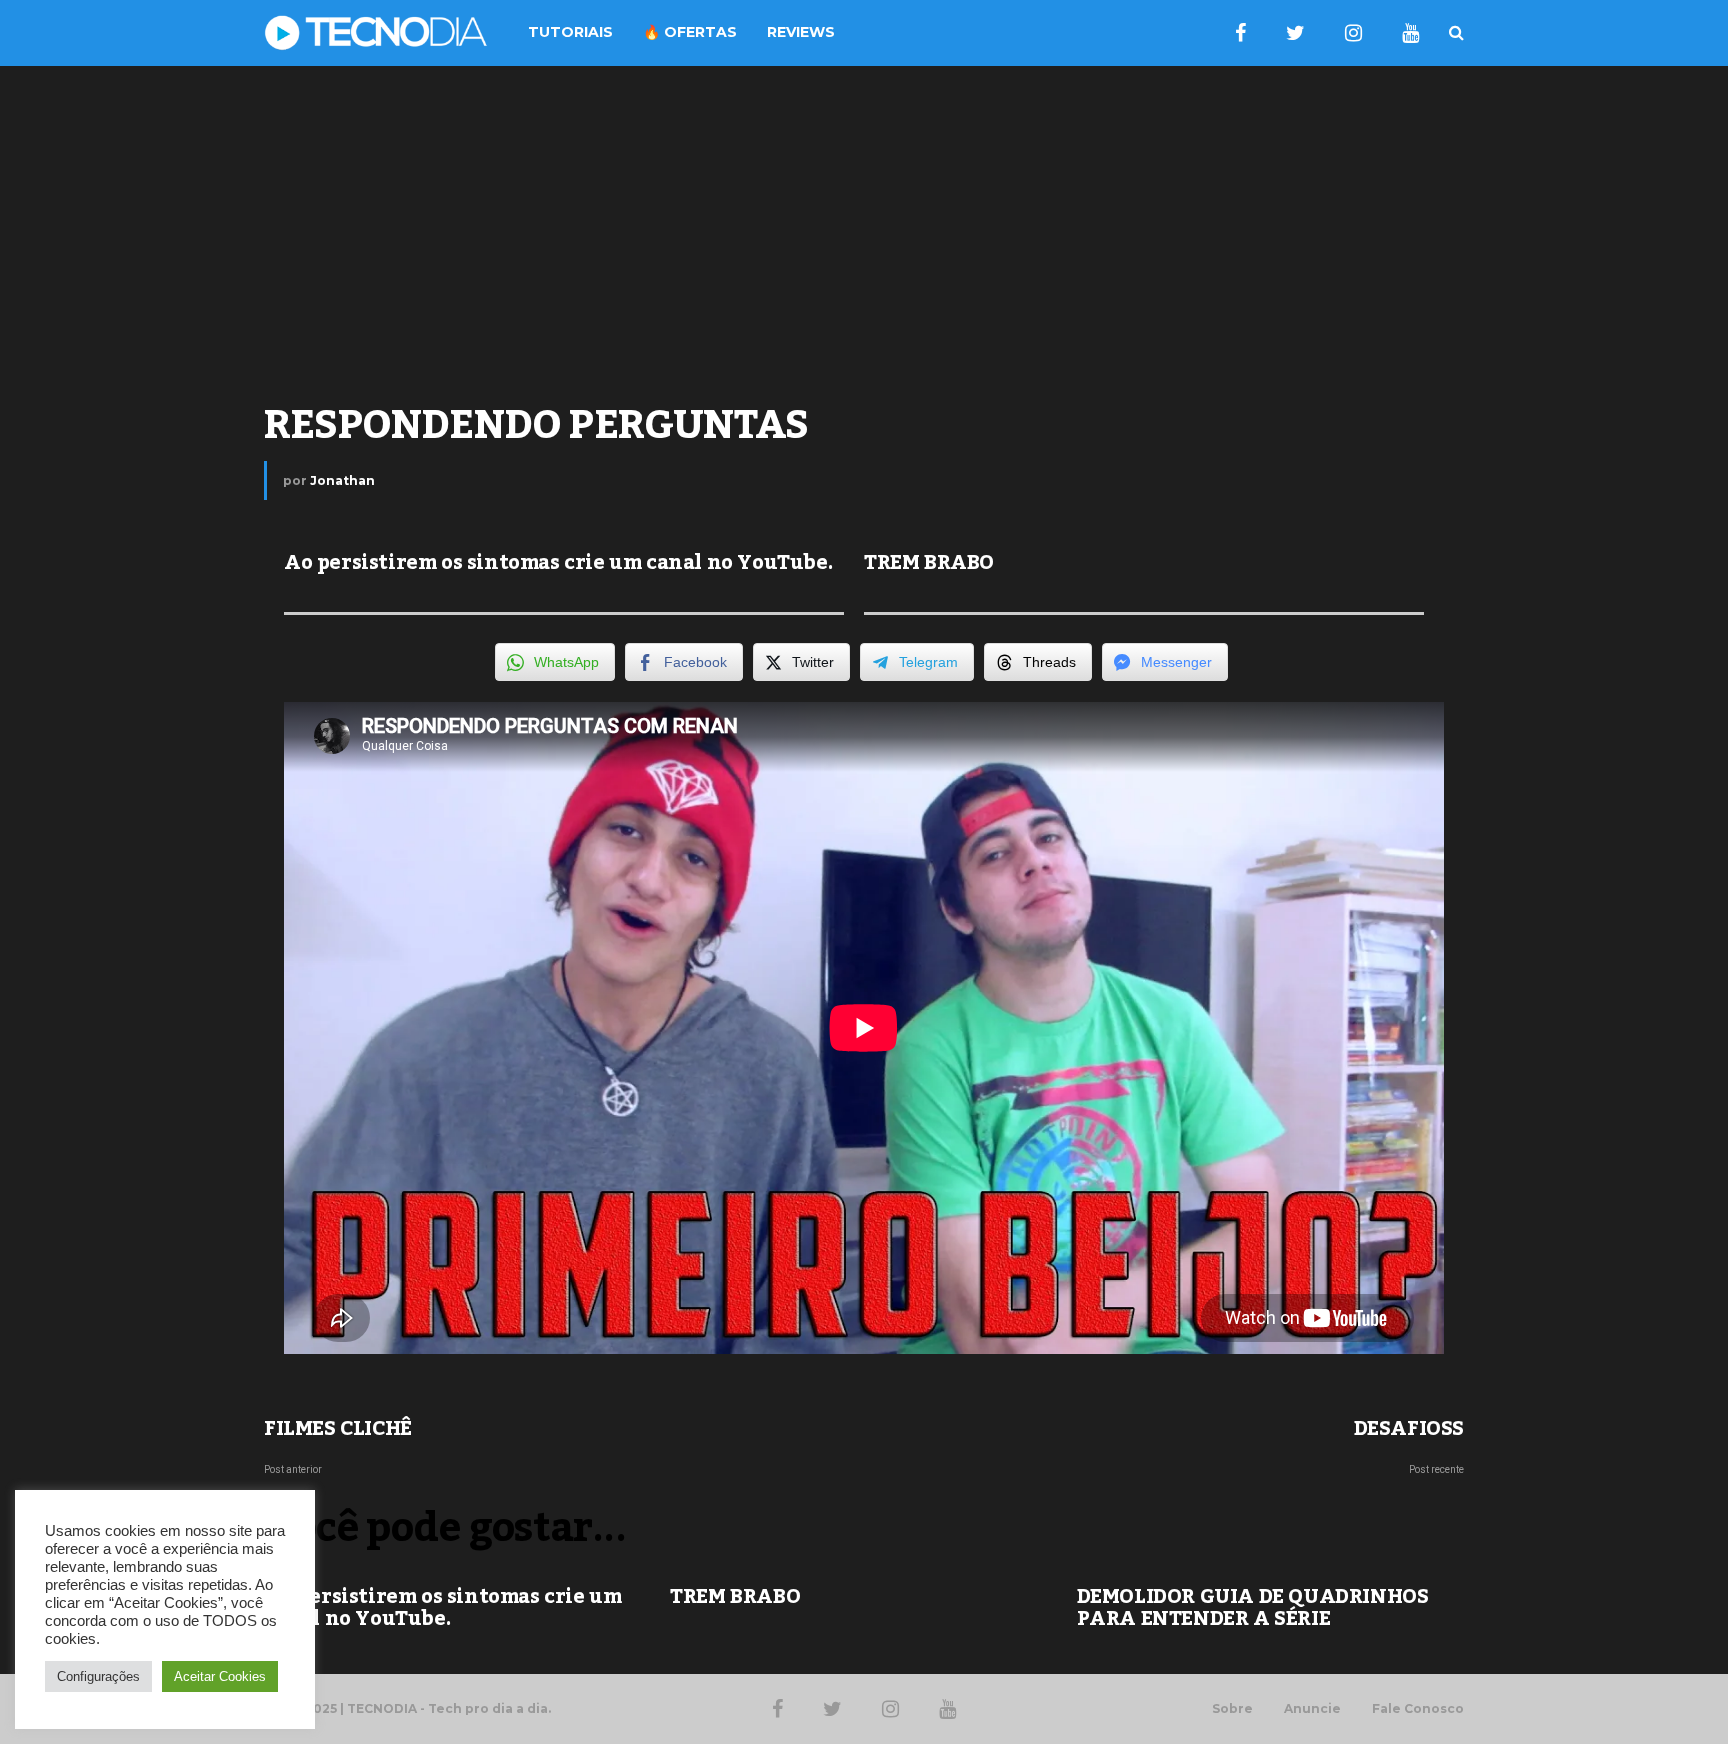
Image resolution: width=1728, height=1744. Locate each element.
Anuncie (1312, 1709)
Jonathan (342, 480)
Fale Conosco (1418, 1709)
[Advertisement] (864, 226)
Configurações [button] (98, 1676)
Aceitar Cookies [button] (220, 1676)
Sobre (1232, 1709)
